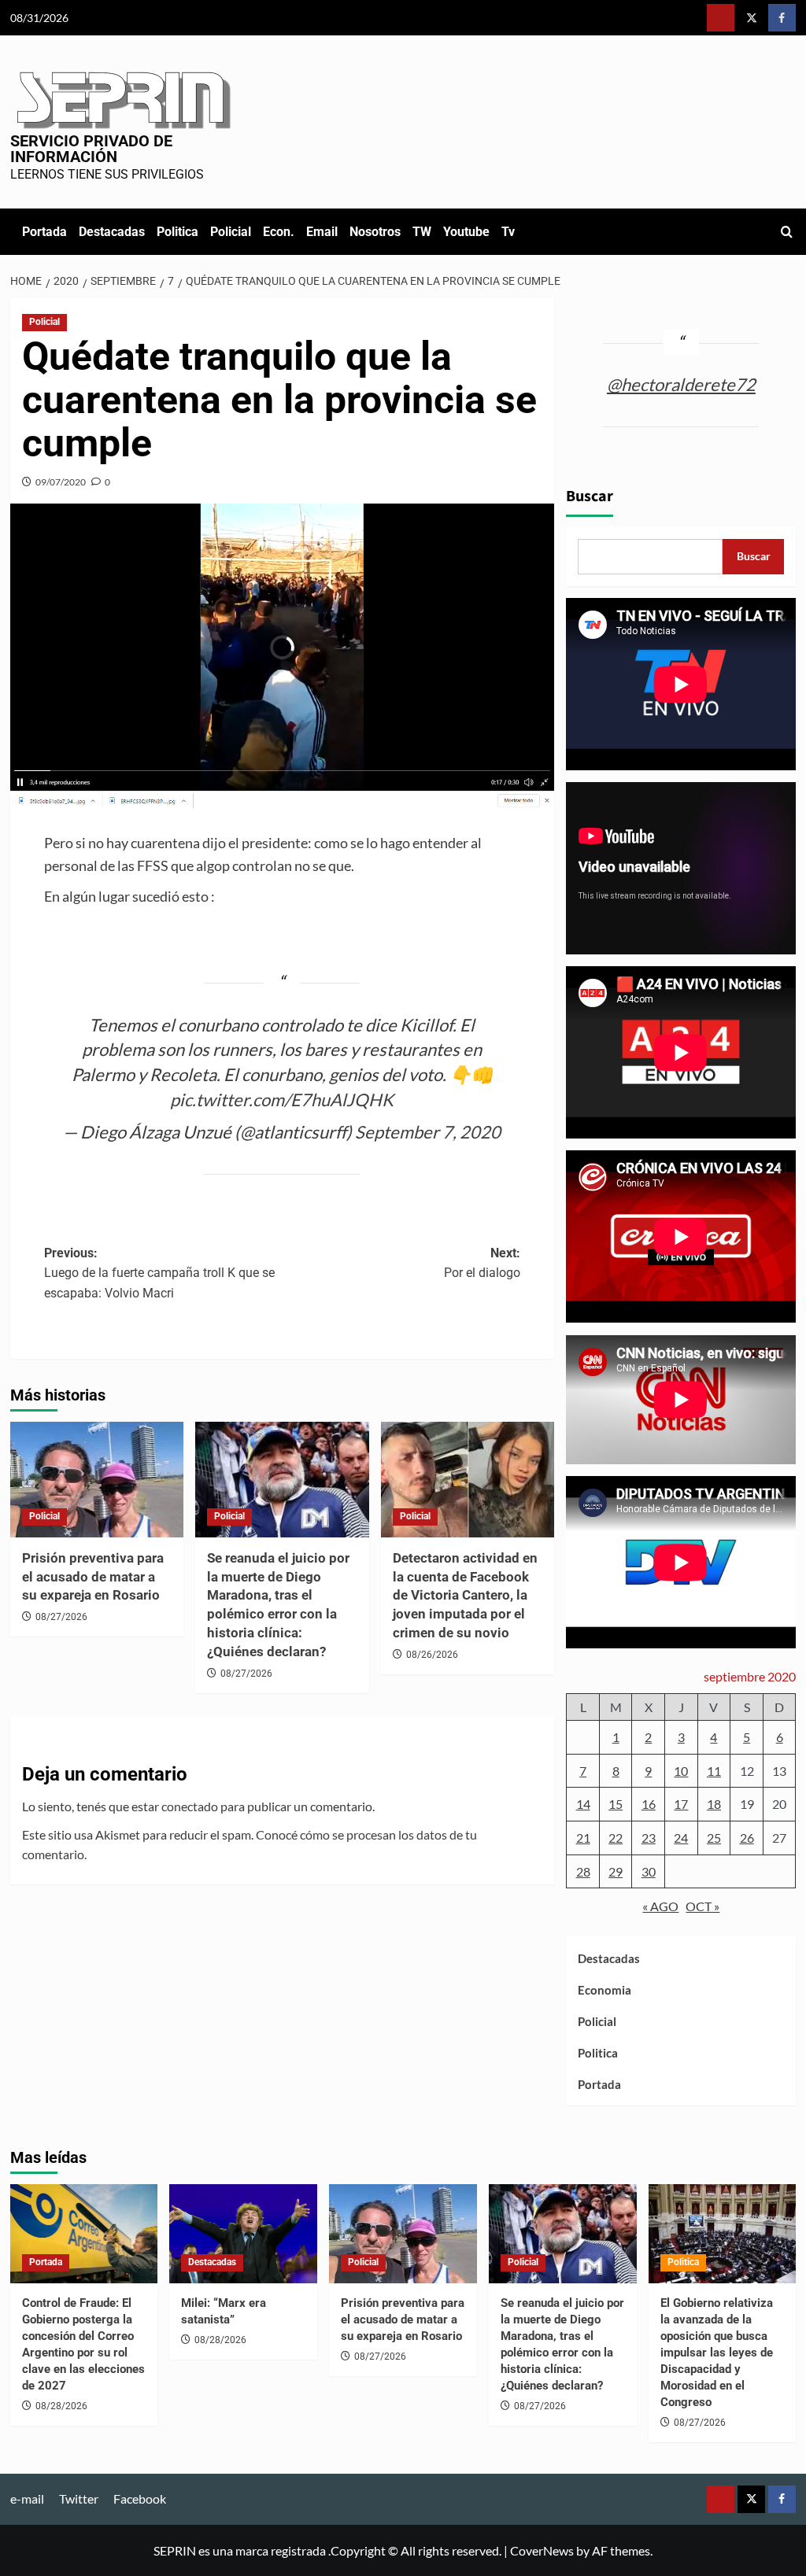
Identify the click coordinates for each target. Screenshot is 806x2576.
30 (649, 1871)
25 (714, 1838)
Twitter (79, 2498)
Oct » (702, 1906)
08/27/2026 (61, 1617)
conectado (190, 1806)
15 (616, 1804)
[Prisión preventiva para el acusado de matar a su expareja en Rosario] (97, 1480)
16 (649, 1804)
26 (747, 1838)
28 (583, 1871)
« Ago (660, 1906)
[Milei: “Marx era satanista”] (243, 2233)
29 (616, 1871)
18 (714, 1804)
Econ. (279, 232)
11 (714, 1771)
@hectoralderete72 (681, 384)
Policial (231, 232)
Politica (177, 232)
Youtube (466, 232)
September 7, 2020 (428, 1132)
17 (681, 1804)
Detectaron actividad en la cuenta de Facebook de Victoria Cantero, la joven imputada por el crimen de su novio (465, 1595)
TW (422, 232)
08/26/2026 (432, 1655)
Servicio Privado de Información (91, 149)
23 (649, 1838)
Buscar (590, 496)
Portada (44, 232)
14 (583, 1804)
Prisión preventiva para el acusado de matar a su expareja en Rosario (93, 1577)
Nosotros (375, 232)
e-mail (27, 2498)
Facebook (140, 2498)
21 (583, 1838)
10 (681, 1771)
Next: (482, 1263)
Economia (604, 1990)
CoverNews (542, 2550)
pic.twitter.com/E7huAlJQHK (282, 1100)
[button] (787, 232)
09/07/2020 (61, 482)
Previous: (159, 1273)
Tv (508, 232)
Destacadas (112, 232)
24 (681, 1838)
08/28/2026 (61, 2406)
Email (322, 232)
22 (616, 1838)
